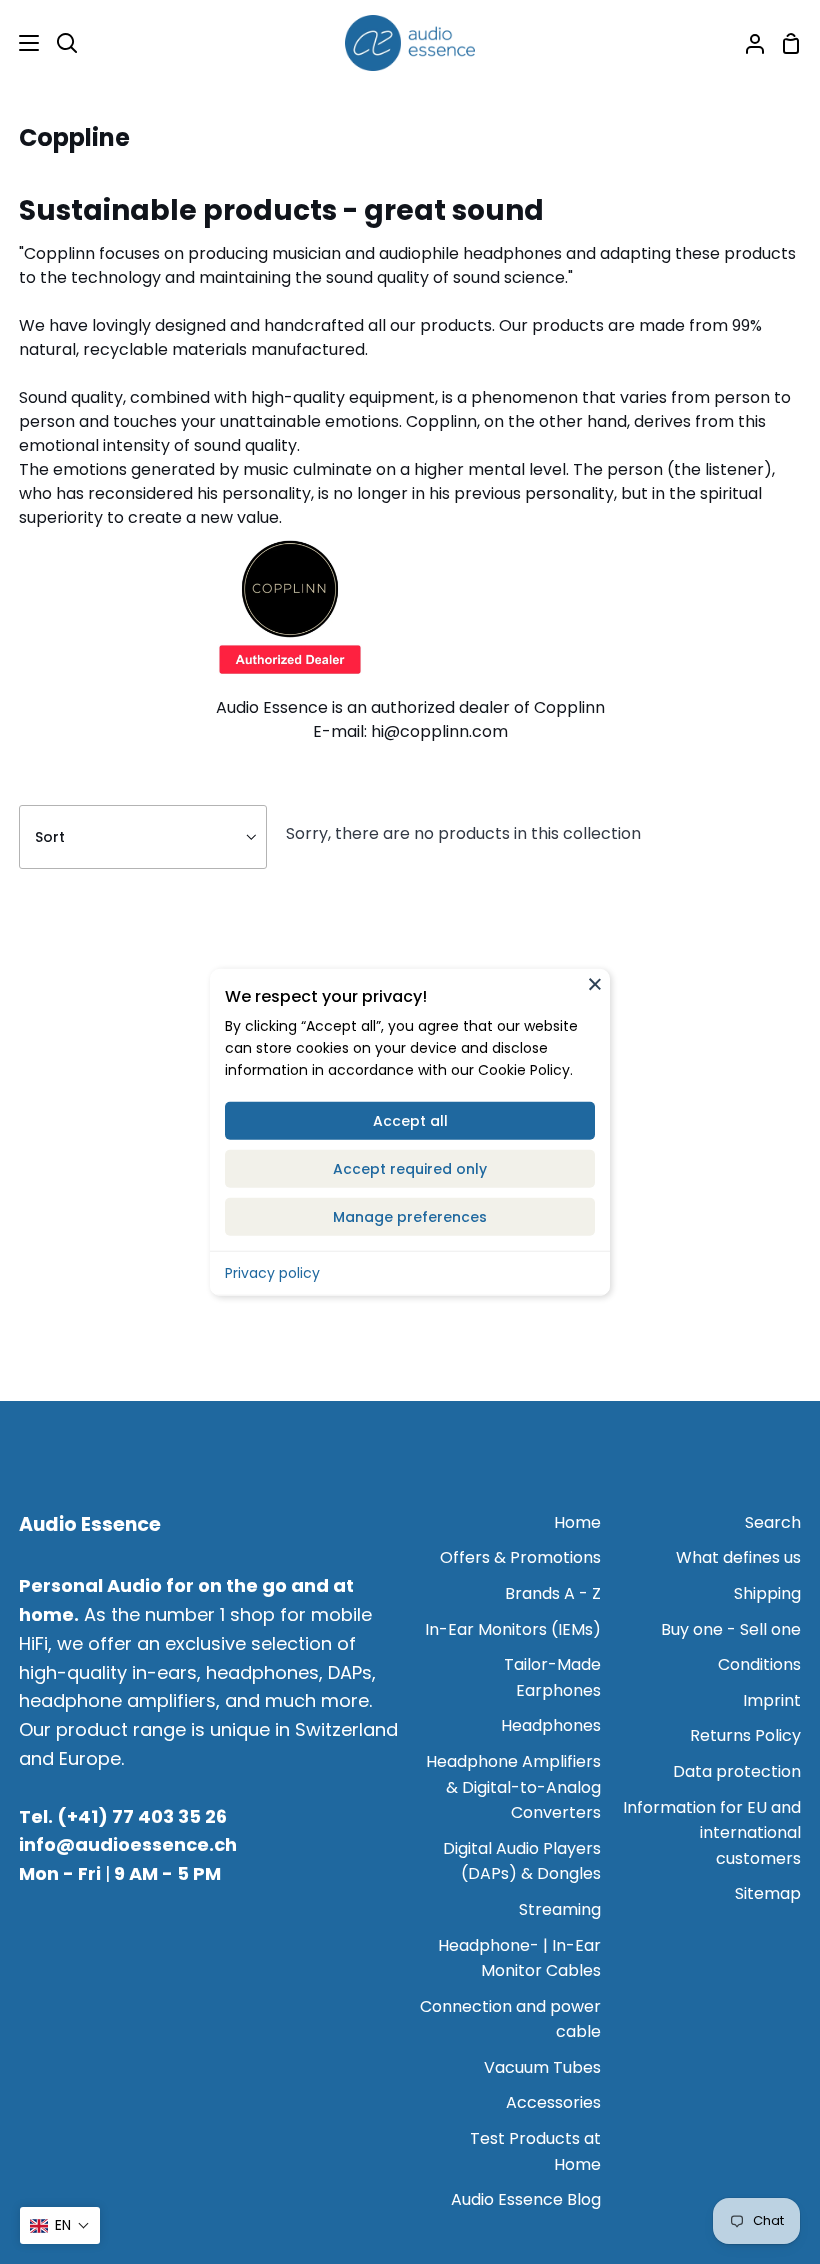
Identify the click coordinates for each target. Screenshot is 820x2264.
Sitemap (768, 1893)
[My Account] (747, 43)
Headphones (551, 1725)
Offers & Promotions (520, 1557)
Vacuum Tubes (542, 2067)
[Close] (595, 984)
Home (577, 1522)
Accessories (553, 2102)
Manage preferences (410, 1216)
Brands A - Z (553, 1593)
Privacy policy (272, 1272)
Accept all (410, 1120)
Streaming (560, 1909)
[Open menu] (20, 43)
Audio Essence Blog (526, 2199)
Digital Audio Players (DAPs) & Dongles (522, 1861)
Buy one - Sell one (731, 1629)
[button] (60, 2225)
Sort (50, 837)
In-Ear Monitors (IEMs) (513, 1629)
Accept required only (410, 1168)
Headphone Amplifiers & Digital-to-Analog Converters (513, 1787)
